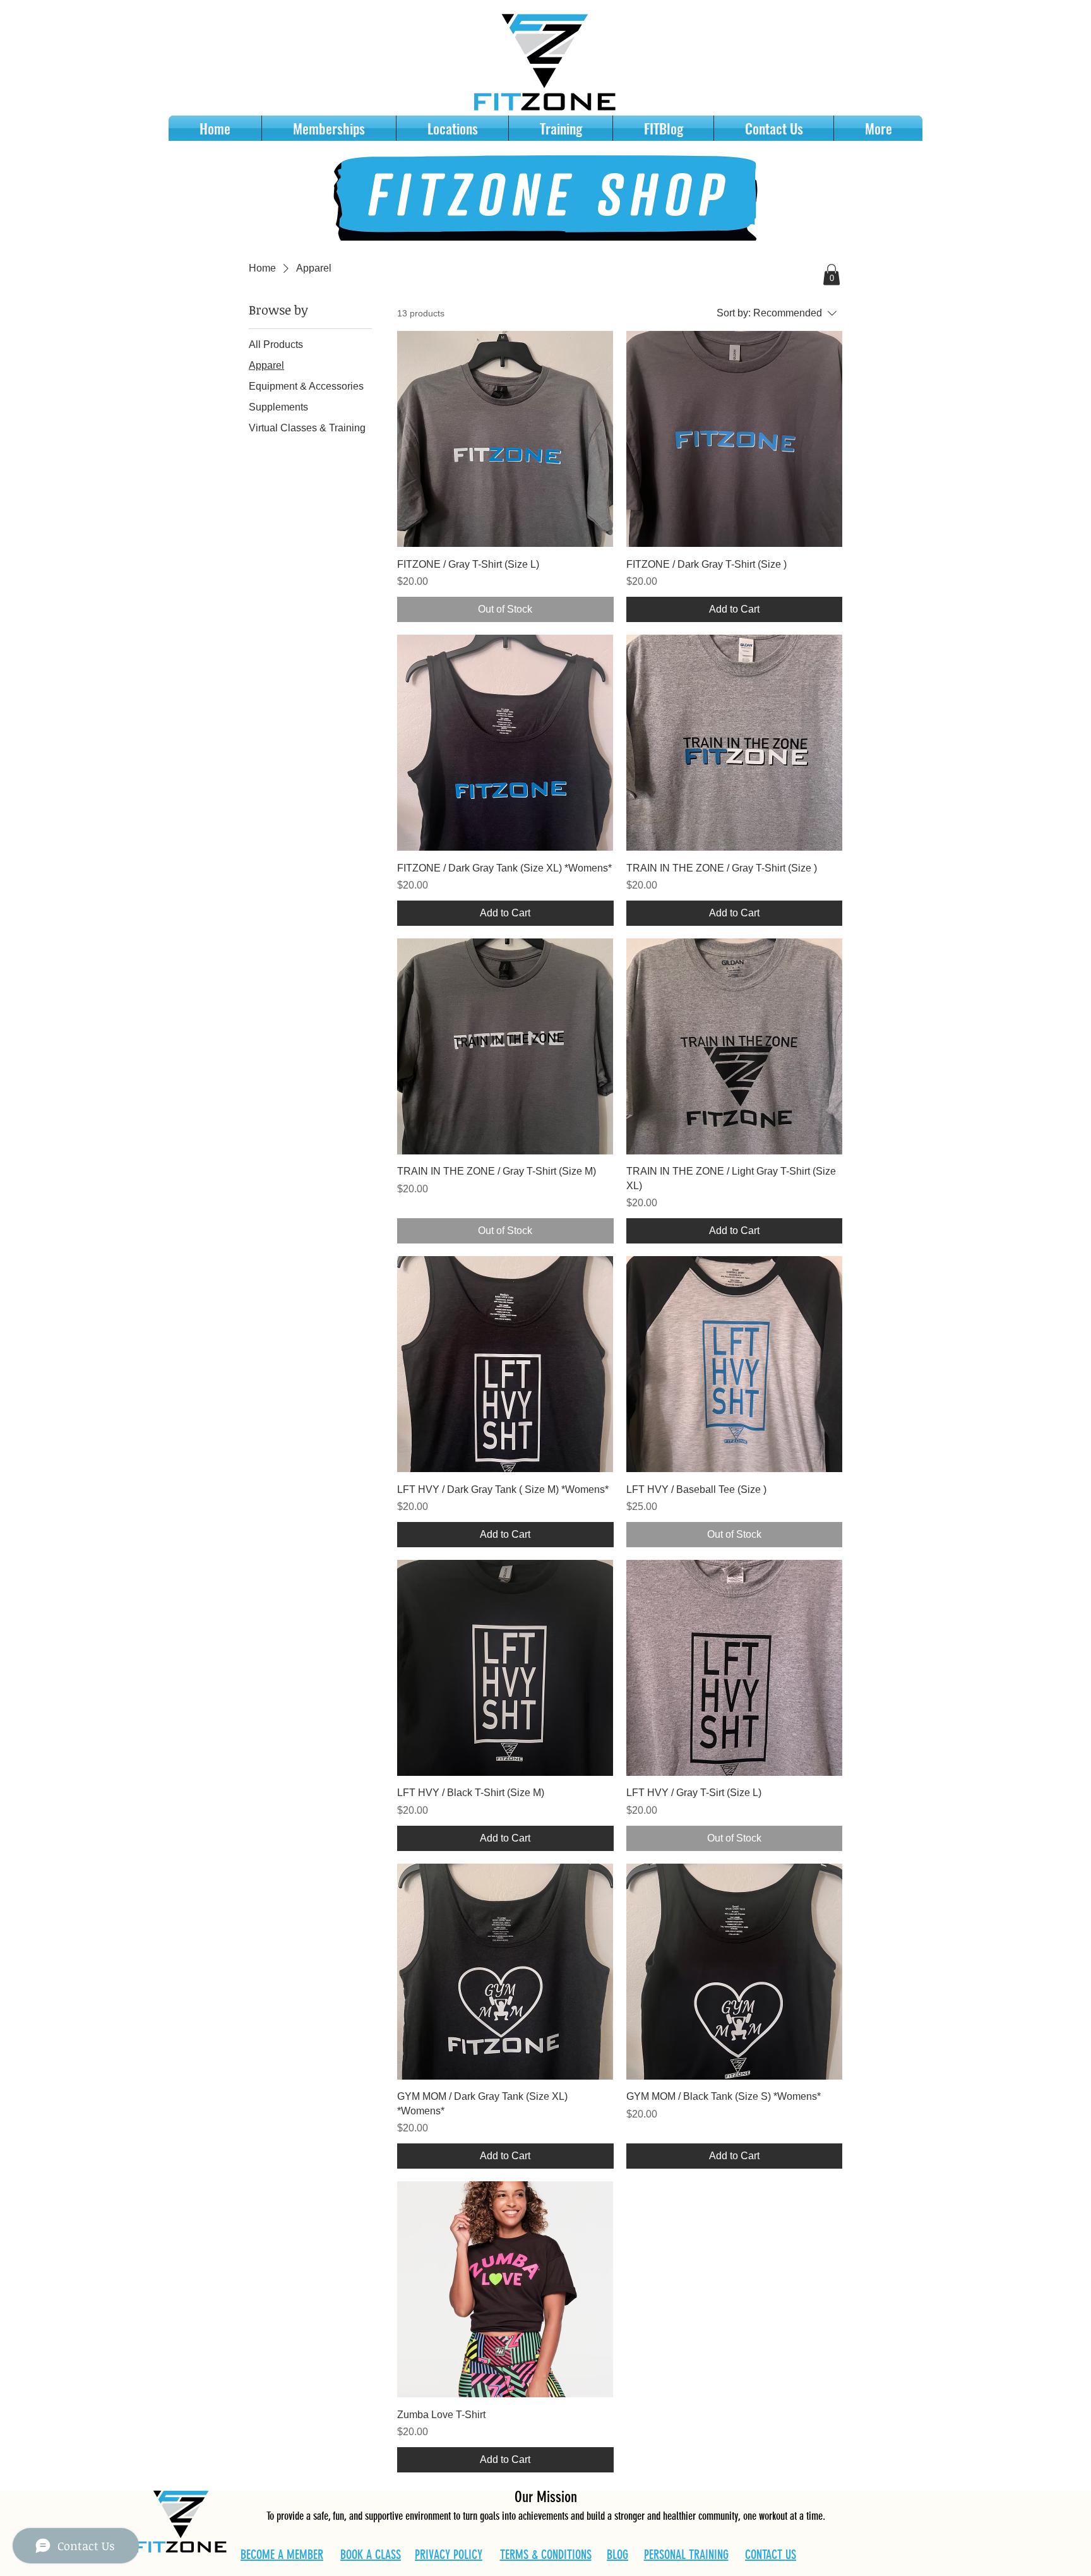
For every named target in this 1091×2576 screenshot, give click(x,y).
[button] (832, 274)
